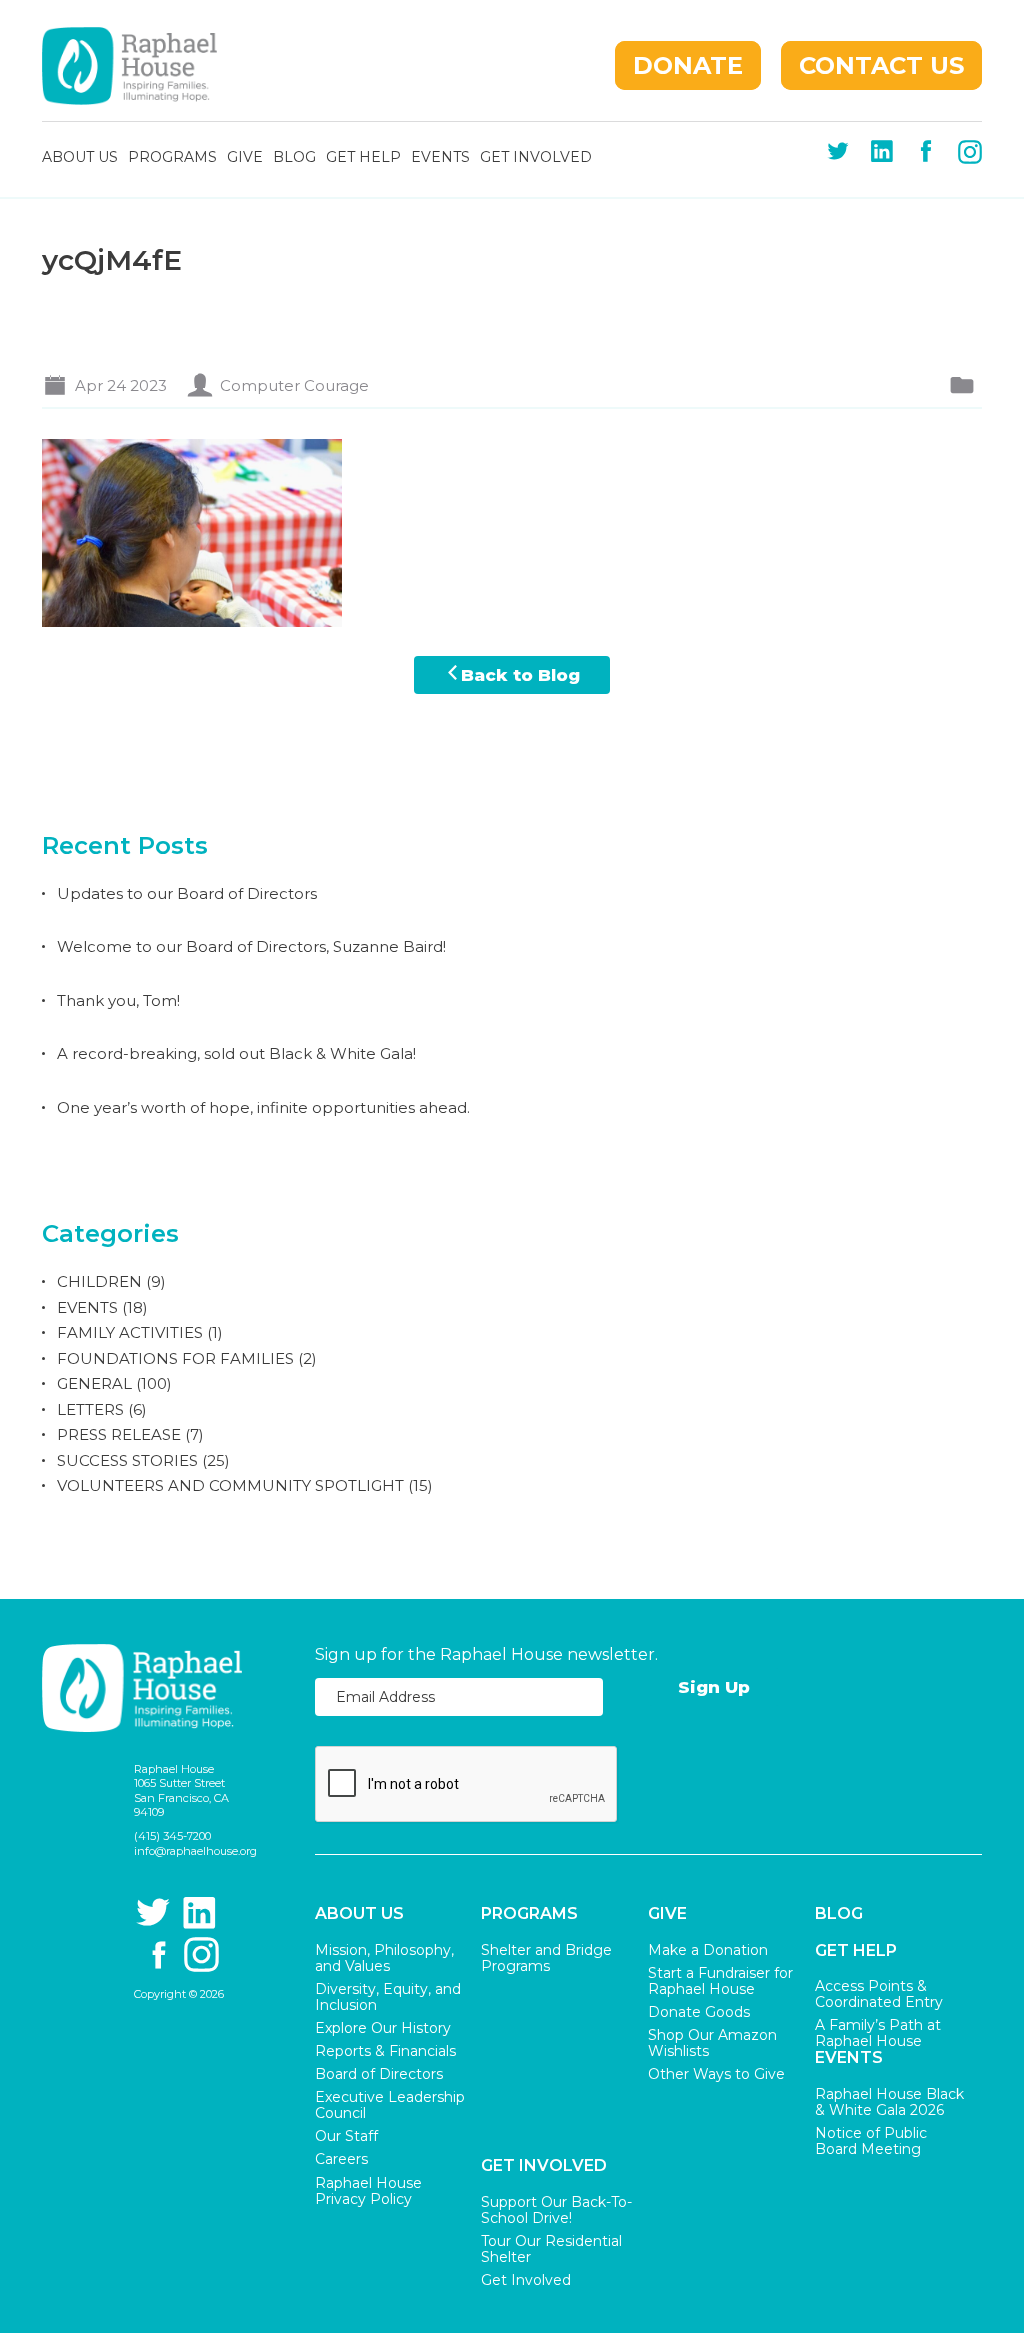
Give (245, 158)
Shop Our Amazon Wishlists (712, 2043)
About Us (80, 158)
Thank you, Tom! (118, 1000)
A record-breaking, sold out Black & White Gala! (236, 1053)
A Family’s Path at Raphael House (878, 2033)
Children (99, 1281)
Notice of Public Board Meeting (871, 2141)
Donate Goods (699, 2012)
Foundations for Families (175, 1358)
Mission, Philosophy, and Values (384, 1958)
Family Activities (130, 1332)
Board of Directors (379, 2074)
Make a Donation (708, 1950)
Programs (172, 158)
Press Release (119, 1434)
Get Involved (536, 158)
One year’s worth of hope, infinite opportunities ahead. (263, 1107)
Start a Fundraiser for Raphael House (720, 1981)
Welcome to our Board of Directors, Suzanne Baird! (251, 946)
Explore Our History (383, 2028)
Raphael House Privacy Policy (368, 2191)
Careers (341, 2159)
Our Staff (346, 2136)
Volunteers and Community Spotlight (230, 1485)
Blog (294, 158)
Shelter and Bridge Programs (546, 1958)
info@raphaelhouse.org (194, 1851)
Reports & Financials (385, 2051)
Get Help (363, 158)
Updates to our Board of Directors (187, 893)
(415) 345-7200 (172, 1836)
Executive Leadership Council (390, 2105)
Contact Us (881, 65)
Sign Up (714, 1687)
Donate (688, 65)
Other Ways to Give (716, 2074)
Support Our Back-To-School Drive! (556, 2210)
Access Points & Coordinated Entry (879, 1994)
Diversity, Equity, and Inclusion (388, 1997)
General (94, 1383)
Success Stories (127, 1460)
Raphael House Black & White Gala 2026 (889, 2102)
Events (440, 158)
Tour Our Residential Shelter (551, 2249)
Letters (90, 1409)
